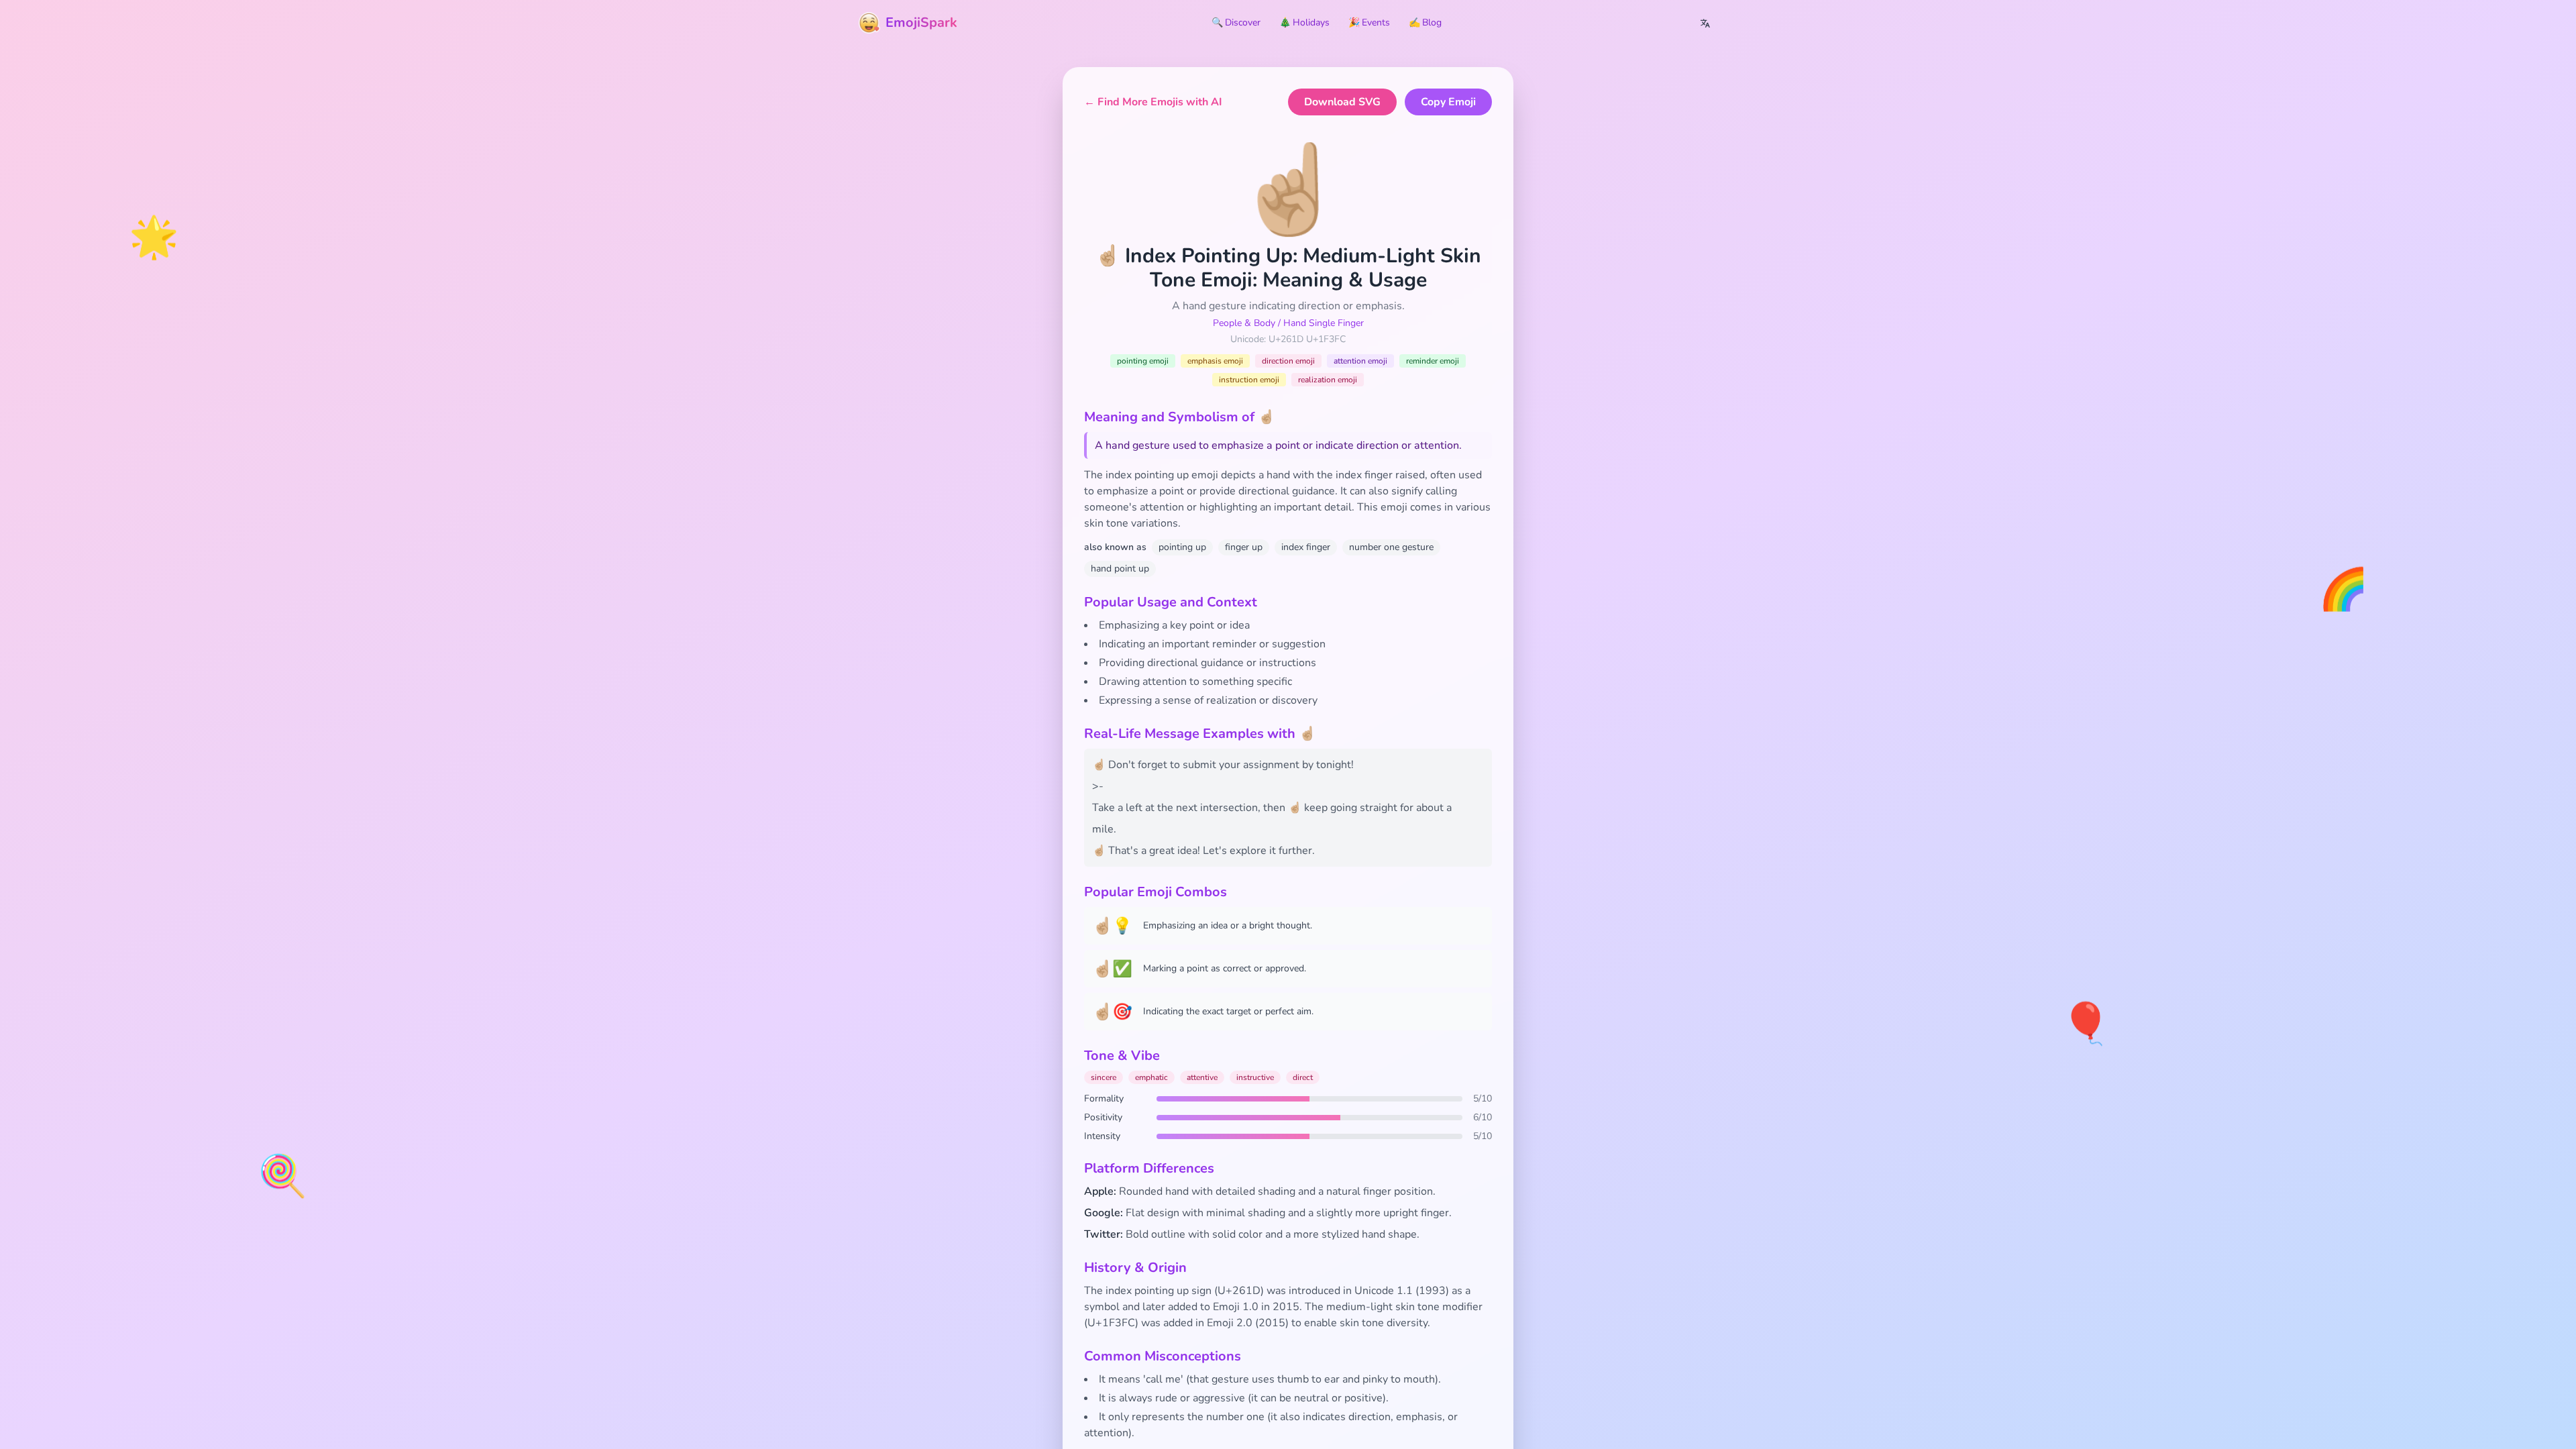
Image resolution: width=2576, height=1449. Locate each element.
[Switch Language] (1705, 23)
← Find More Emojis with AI (1153, 102)
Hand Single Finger (1324, 323)
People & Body (1244, 323)
